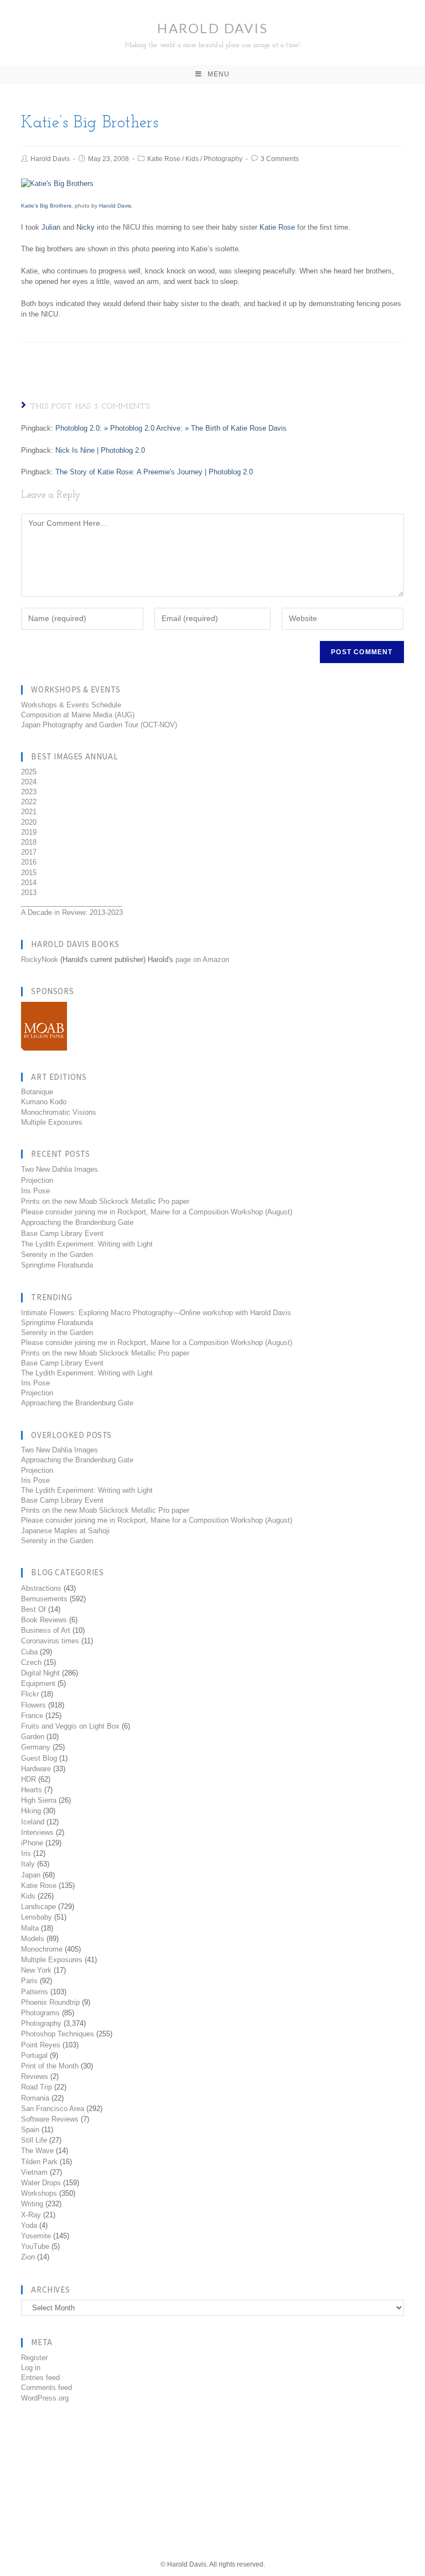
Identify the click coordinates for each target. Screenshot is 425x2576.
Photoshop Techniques (58, 2034)
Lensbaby (37, 1917)
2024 (29, 782)
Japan (31, 1875)
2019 (29, 832)
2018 (29, 842)
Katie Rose (164, 159)
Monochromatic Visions (59, 1112)
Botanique (37, 1092)
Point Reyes (41, 2045)
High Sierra (39, 1800)
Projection (37, 1180)
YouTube (35, 2246)
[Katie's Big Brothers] (57, 183)
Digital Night (40, 1673)
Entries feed (40, 2378)
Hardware (36, 1769)
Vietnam (34, 2172)
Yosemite (36, 2236)
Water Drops (41, 2183)
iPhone (32, 1843)
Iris (26, 1853)
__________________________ (71, 902)
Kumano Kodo (44, 1102)
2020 (29, 822)
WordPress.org (45, 2398)
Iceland (33, 1822)
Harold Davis (213, 34)
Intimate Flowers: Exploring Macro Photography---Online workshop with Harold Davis (156, 1313)
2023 (29, 792)
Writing (32, 2204)
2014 (29, 883)
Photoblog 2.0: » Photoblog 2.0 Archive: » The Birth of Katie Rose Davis (171, 428)
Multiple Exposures (52, 1122)
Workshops (39, 2193)
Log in (31, 2368)
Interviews (37, 1832)
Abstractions (41, 1588)
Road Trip (37, 2087)
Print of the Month (50, 2066)
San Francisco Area (53, 2109)
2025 (29, 772)
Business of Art (46, 1630)
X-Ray (31, 2215)
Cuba (29, 1652)
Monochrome (42, 1949)
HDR (28, 1779)
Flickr (30, 1694)
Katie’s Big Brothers (46, 206)
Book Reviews (44, 1620)
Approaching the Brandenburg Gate (77, 1222)
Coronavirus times (50, 1641)
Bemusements (44, 1599)
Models (33, 1939)
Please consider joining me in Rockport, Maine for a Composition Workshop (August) (157, 1212)
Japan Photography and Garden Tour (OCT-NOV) (99, 725)
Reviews (35, 2076)
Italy (28, 1864)
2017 (29, 852)
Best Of (33, 1609)
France (32, 1716)
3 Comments (280, 159)
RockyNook (40, 959)
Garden (33, 1737)
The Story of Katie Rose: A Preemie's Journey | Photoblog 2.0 (154, 472)
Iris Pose (35, 1191)
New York (36, 1970)
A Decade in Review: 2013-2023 (72, 912)
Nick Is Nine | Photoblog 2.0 (100, 450)
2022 (29, 802)
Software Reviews (50, 2119)
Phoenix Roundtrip (50, 2002)
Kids (192, 159)
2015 (29, 873)
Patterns (35, 1992)
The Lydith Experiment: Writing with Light (87, 1244)
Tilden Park (39, 2162)
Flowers (33, 1705)
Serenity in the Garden (57, 1255)
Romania (35, 2098)
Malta (30, 1928)
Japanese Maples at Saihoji (65, 1531)
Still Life (34, 2140)
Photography (223, 159)
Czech (31, 1662)
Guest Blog (39, 1758)
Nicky (85, 227)
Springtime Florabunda (57, 1265)
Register (34, 2358)
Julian (51, 227)
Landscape (38, 1907)
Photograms (40, 2013)
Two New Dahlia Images (59, 1169)
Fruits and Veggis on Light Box (70, 1726)
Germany (36, 1747)
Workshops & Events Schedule (71, 705)
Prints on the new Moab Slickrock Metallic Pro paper (105, 1201)
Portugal (34, 2055)
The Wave (37, 2151)
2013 (29, 893)
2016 (29, 862)
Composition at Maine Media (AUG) (78, 715)
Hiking (31, 1811)
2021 (29, 812)
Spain (30, 2130)
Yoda (29, 2225)
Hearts (32, 1790)
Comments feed (46, 2388)
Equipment (38, 1683)
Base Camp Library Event (62, 1233)
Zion (28, 2257)
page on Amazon (202, 959)
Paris (29, 1981)
